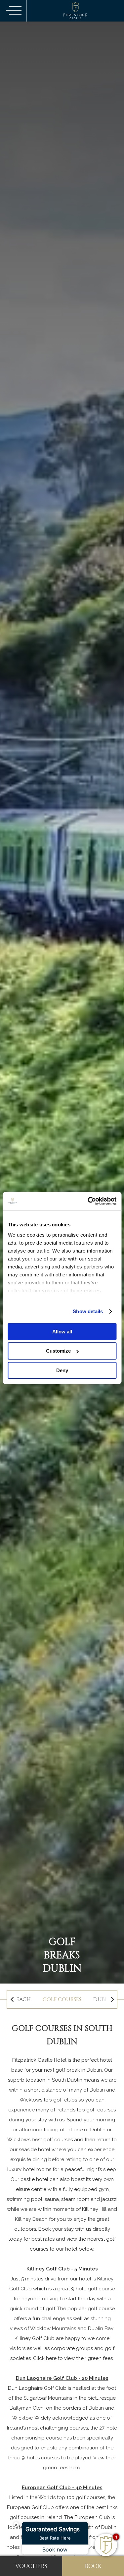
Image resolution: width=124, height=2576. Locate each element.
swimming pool (24, 2199)
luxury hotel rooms (29, 2169)
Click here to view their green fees (73, 2358)
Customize (58, 1351)
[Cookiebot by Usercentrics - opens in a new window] (88, 1201)
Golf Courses (62, 1999)
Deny (62, 1370)
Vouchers (31, 2566)
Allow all (62, 1331)
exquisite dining (29, 2159)
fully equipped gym (86, 2189)
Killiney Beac (30, 2219)
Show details (88, 1311)
